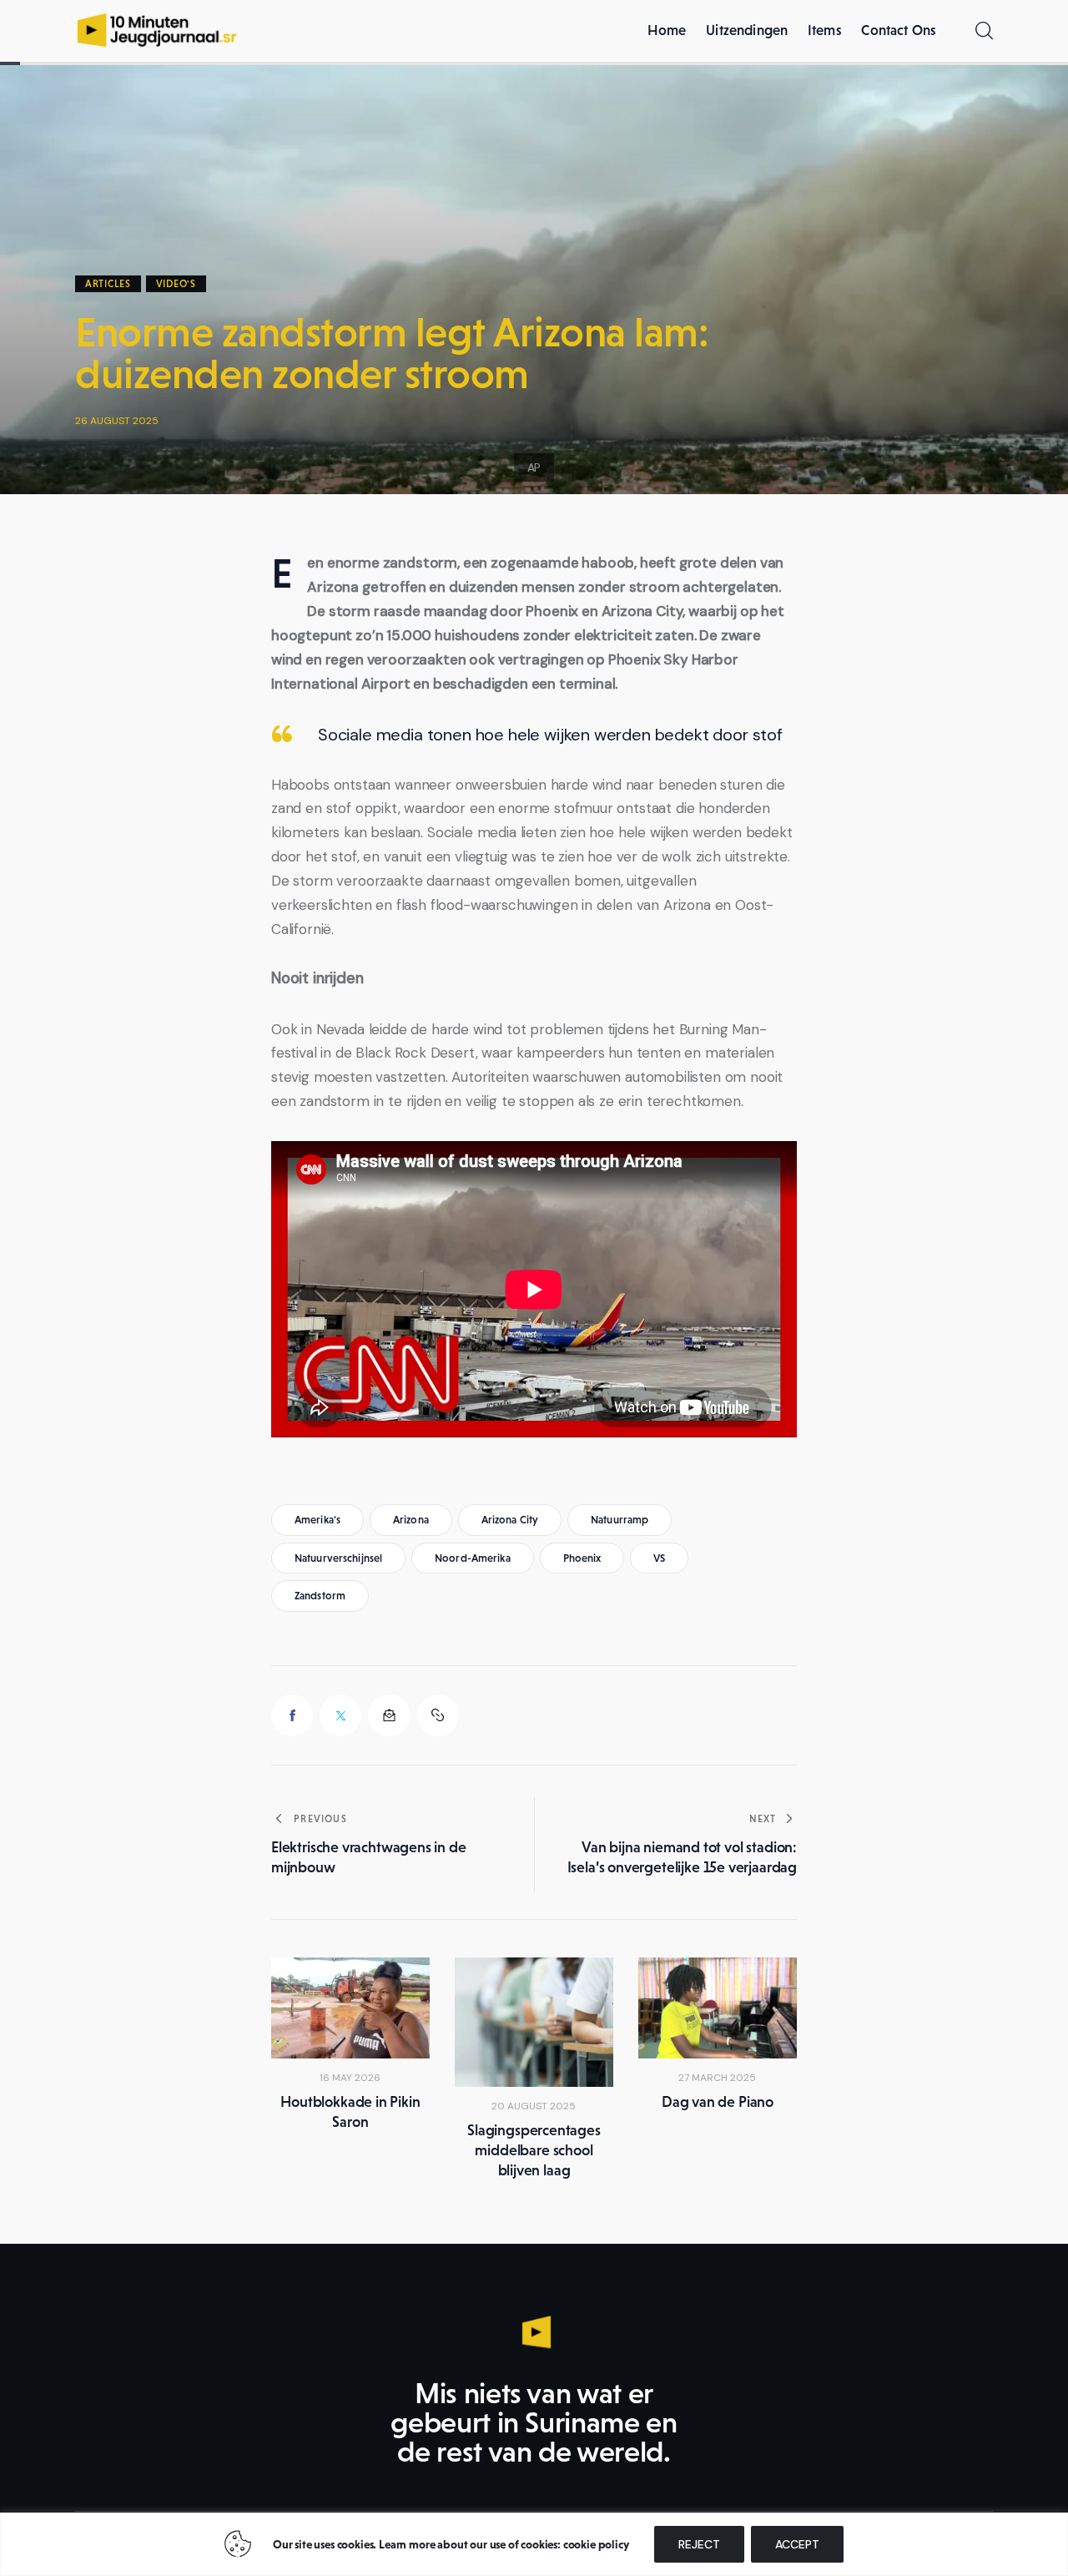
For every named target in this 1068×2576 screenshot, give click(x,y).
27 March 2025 (717, 2078)
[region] (534, 2544)
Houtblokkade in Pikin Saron (350, 2112)
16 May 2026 (350, 2078)
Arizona (411, 1520)
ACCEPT (797, 2544)
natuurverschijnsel (338, 1558)
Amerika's (317, 1520)
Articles (108, 284)
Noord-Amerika (473, 1558)
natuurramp (620, 1520)
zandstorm (320, 1596)
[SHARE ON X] (340, 1715)
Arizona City (510, 1520)
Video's (176, 284)
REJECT (699, 2544)
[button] (438, 1715)
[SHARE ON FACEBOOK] (292, 1715)
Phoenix (582, 1558)
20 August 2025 (534, 2106)
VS (659, 1558)
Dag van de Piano (718, 2102)
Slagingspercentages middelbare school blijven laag (534, 2150)
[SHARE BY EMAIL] (389, 1715)
